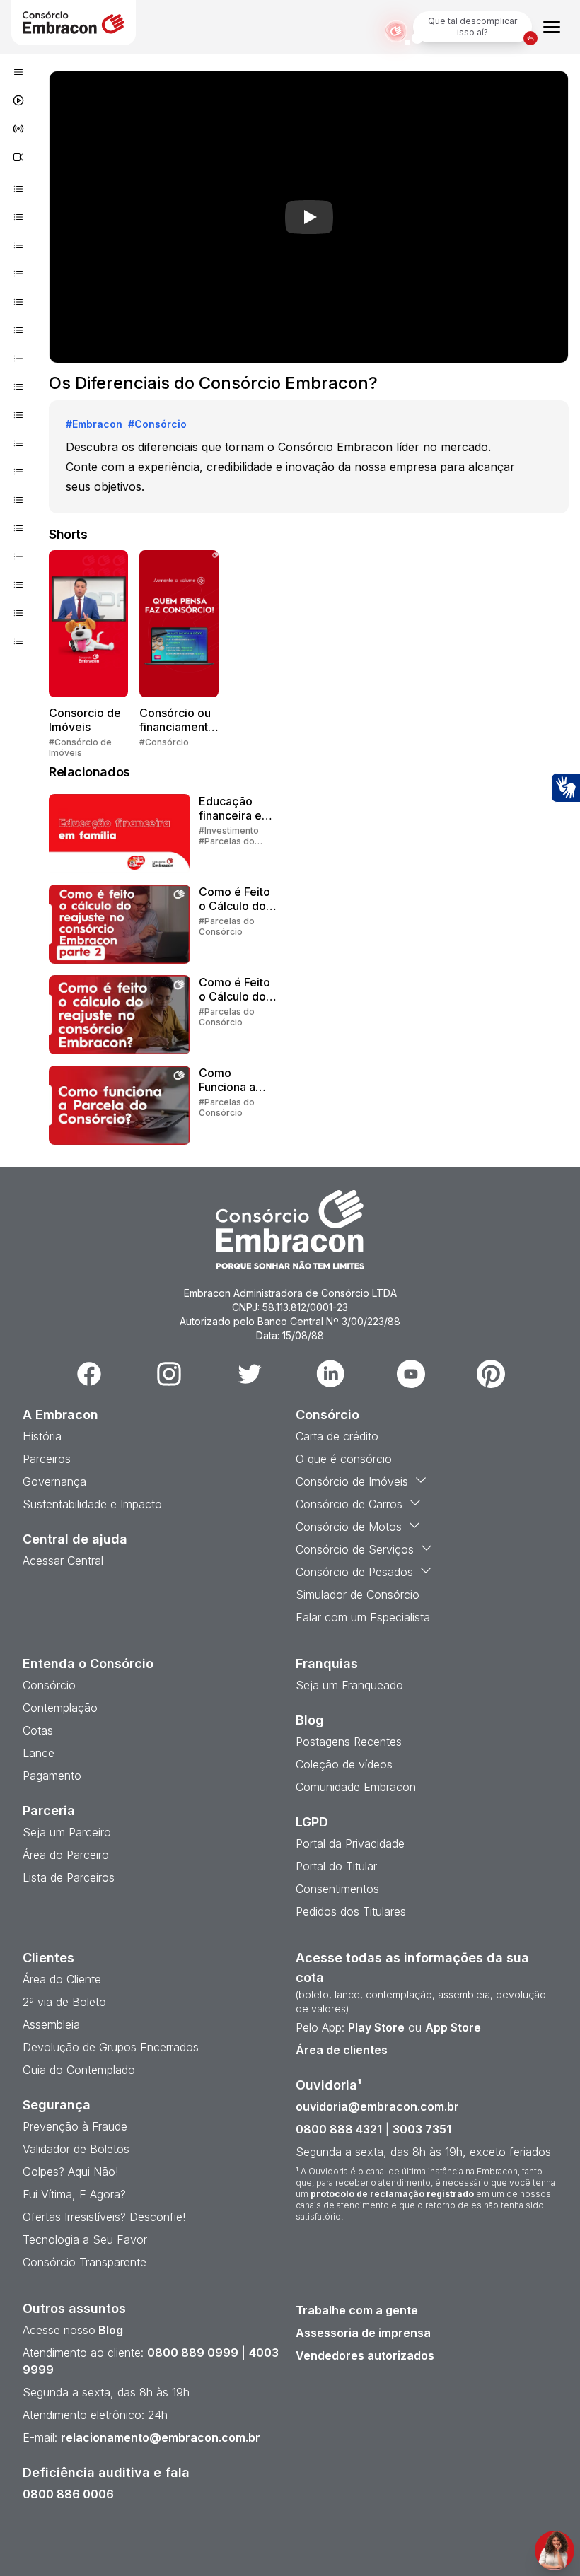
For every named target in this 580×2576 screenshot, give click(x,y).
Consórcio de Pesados (354, 1572)
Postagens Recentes (349, 1742)
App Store (453, 2027)
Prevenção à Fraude (75, 2126)
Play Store (376, 2027)
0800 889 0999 (193, 2353)
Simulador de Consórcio (358, 1595)
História (42, 1436)
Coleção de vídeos (344, 1764)
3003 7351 (422, 2129)
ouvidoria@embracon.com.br (377, 2106)
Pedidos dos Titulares (351, 1911)
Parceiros (47, 1459)
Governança (54, 1481)
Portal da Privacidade (350, 1843)
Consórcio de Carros (349, 1504)
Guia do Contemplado (79, 2070)
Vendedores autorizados (365, 2355)
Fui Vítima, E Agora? (74, 2194)
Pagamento (52, 1776)
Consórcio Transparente (85, 2262)
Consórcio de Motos (349, 1527)
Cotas (38, 1730)
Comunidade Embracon (356, 1787)
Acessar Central (63, 1561)
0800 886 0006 (68, 2494)
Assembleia (51, 2024)
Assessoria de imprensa (363, 2333)
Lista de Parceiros (69, 1877)
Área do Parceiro (66, 1855)
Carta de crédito (337, 1436)
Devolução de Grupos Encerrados (111, 2047)
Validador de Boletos (76, 2149)
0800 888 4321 (339, 2129)
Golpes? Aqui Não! (70, 2172)
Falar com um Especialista (363, 1617)
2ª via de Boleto (64, 2002)
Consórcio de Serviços (355, 1549)
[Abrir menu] (552, 27)
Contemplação (60, 1708)
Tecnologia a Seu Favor (85, 2239)
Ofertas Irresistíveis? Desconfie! (104, 2217)
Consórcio (49, 1685)
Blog (109, 2330)
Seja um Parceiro (67, 1832)
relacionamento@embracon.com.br (161, 2437)
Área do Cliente (62, 1979)
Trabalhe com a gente (357, 2310)
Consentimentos (337, 1889)
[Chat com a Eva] (555, 2551)
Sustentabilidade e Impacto (92, 1504)
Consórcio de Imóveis (352, 1481)
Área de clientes (342, 2050)
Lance (39, 1753)
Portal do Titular (336, 1866)
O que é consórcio (344, 1459)
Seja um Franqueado (349, 1685)
